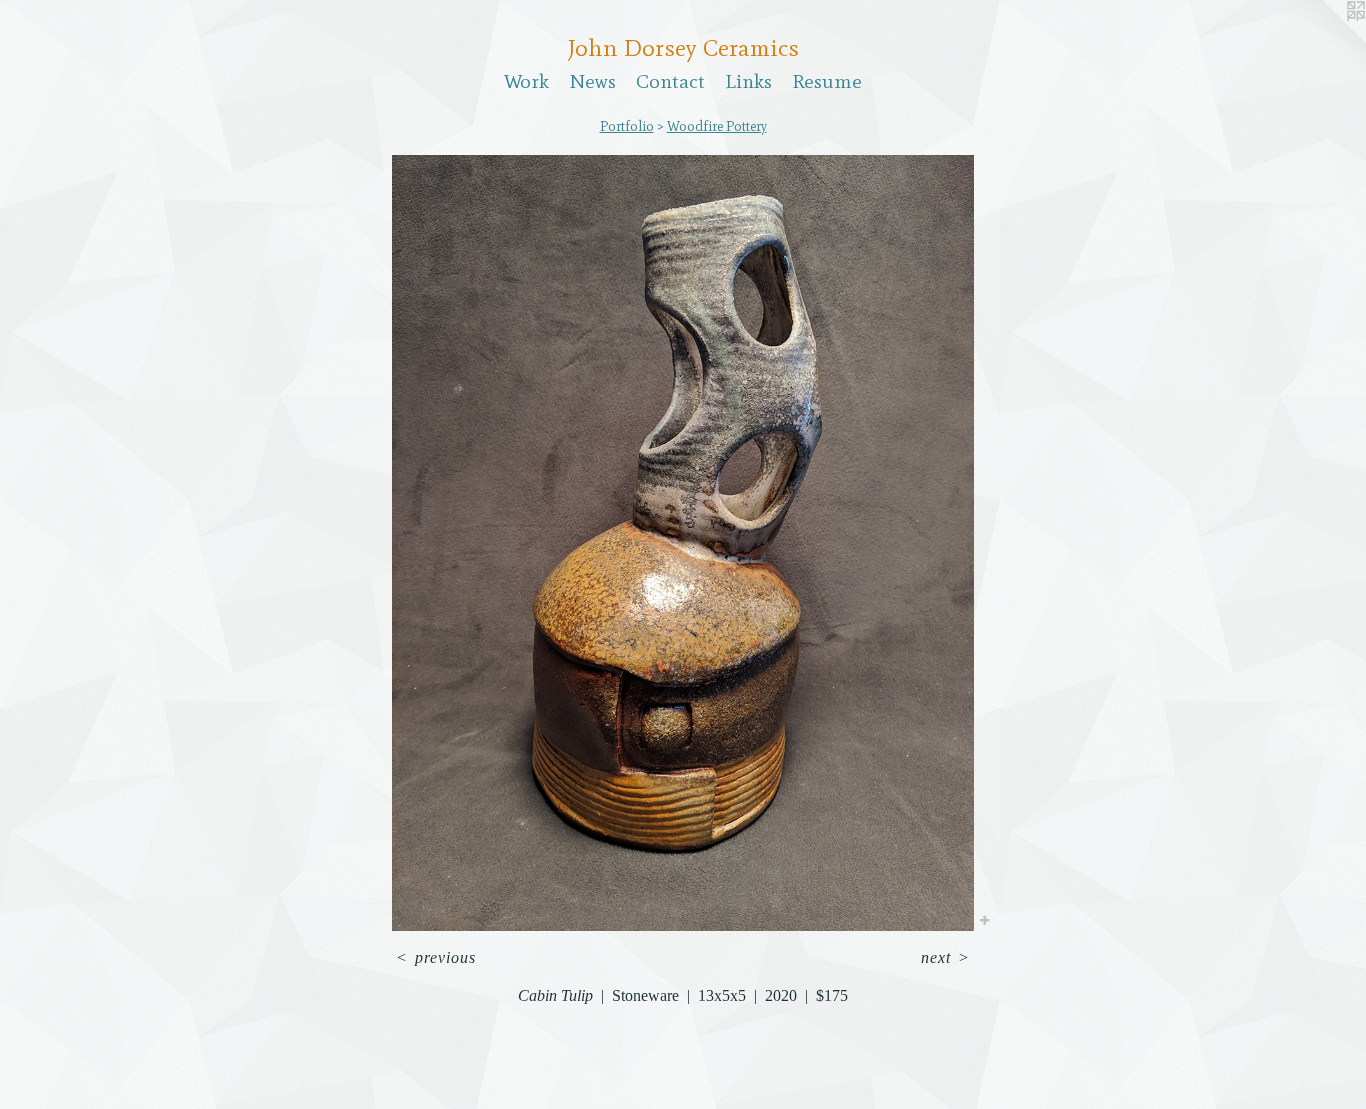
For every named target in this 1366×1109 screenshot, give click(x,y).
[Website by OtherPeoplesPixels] (1326, 40)
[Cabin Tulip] (683, 543)
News (592, 81)
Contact (670, 81)
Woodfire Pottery (717, 126)
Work (526, 81)
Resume (827, 81)
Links (748, 81)
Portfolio (627, 126)
